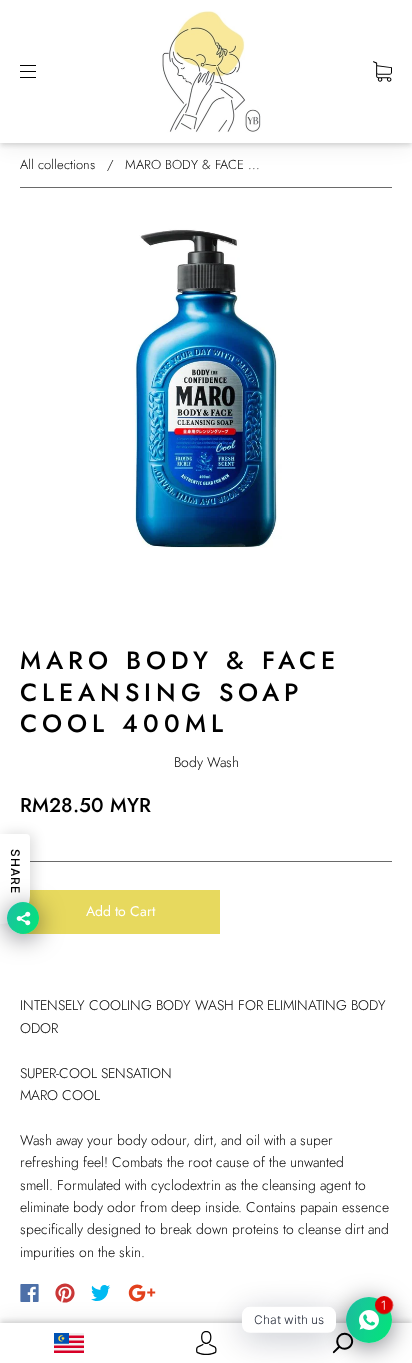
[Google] (142, 1293)
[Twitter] (101, 1293)
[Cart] (382, 71)
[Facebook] (29, 1293)
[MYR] (68, 1343)
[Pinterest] (65, 1293)
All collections (57, 164)
